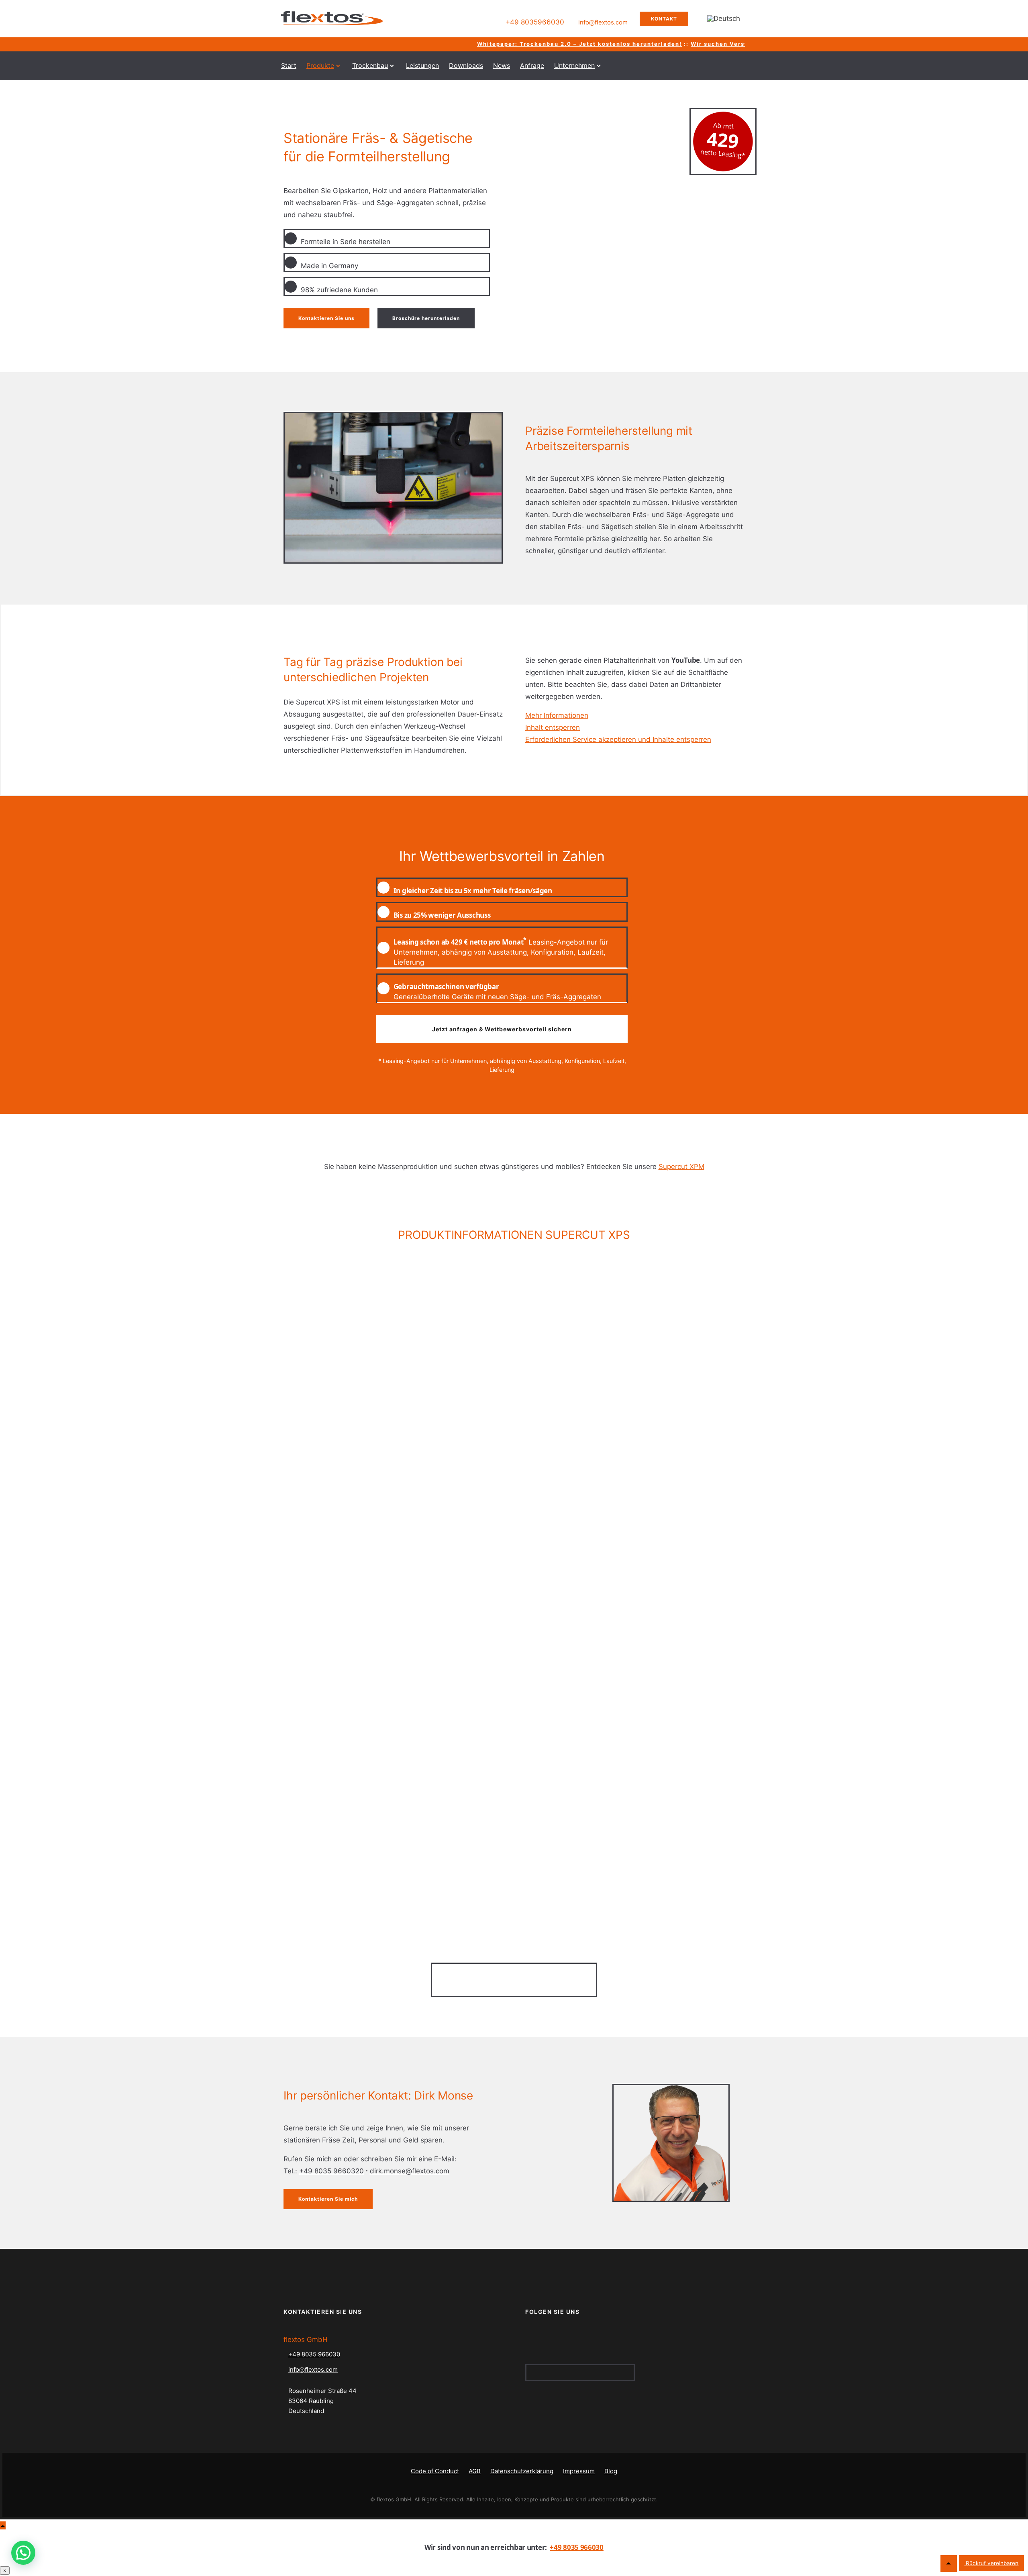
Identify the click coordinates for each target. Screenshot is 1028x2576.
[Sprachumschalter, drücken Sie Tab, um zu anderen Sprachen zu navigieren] (724, 19)
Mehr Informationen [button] (557, 715)
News (502, 65)
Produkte (320, 65)
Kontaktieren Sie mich (328, 2199)
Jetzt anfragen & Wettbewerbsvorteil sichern (502, 1029)
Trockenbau (370, 65)
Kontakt (664, 19)
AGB (475, 2471)
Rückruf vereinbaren (991, 2563)
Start (289, 65)
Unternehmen (574, 65)
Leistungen (422, 65)
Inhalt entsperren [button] (553, 727)
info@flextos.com (603, 22)
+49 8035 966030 (314, 2354)
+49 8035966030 (535, 22)
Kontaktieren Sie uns (326, 318)
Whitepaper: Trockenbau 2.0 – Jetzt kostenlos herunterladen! (526, 44)
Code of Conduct (435, 2471)
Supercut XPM (681, 1167)
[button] (23, 2553)
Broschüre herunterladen (426, 318)
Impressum (579, 2471)
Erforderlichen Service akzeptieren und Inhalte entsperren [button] (618, 739)
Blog (611, 2471)
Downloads (466, 65)
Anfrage (532, 65)
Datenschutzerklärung (522, 2471)
